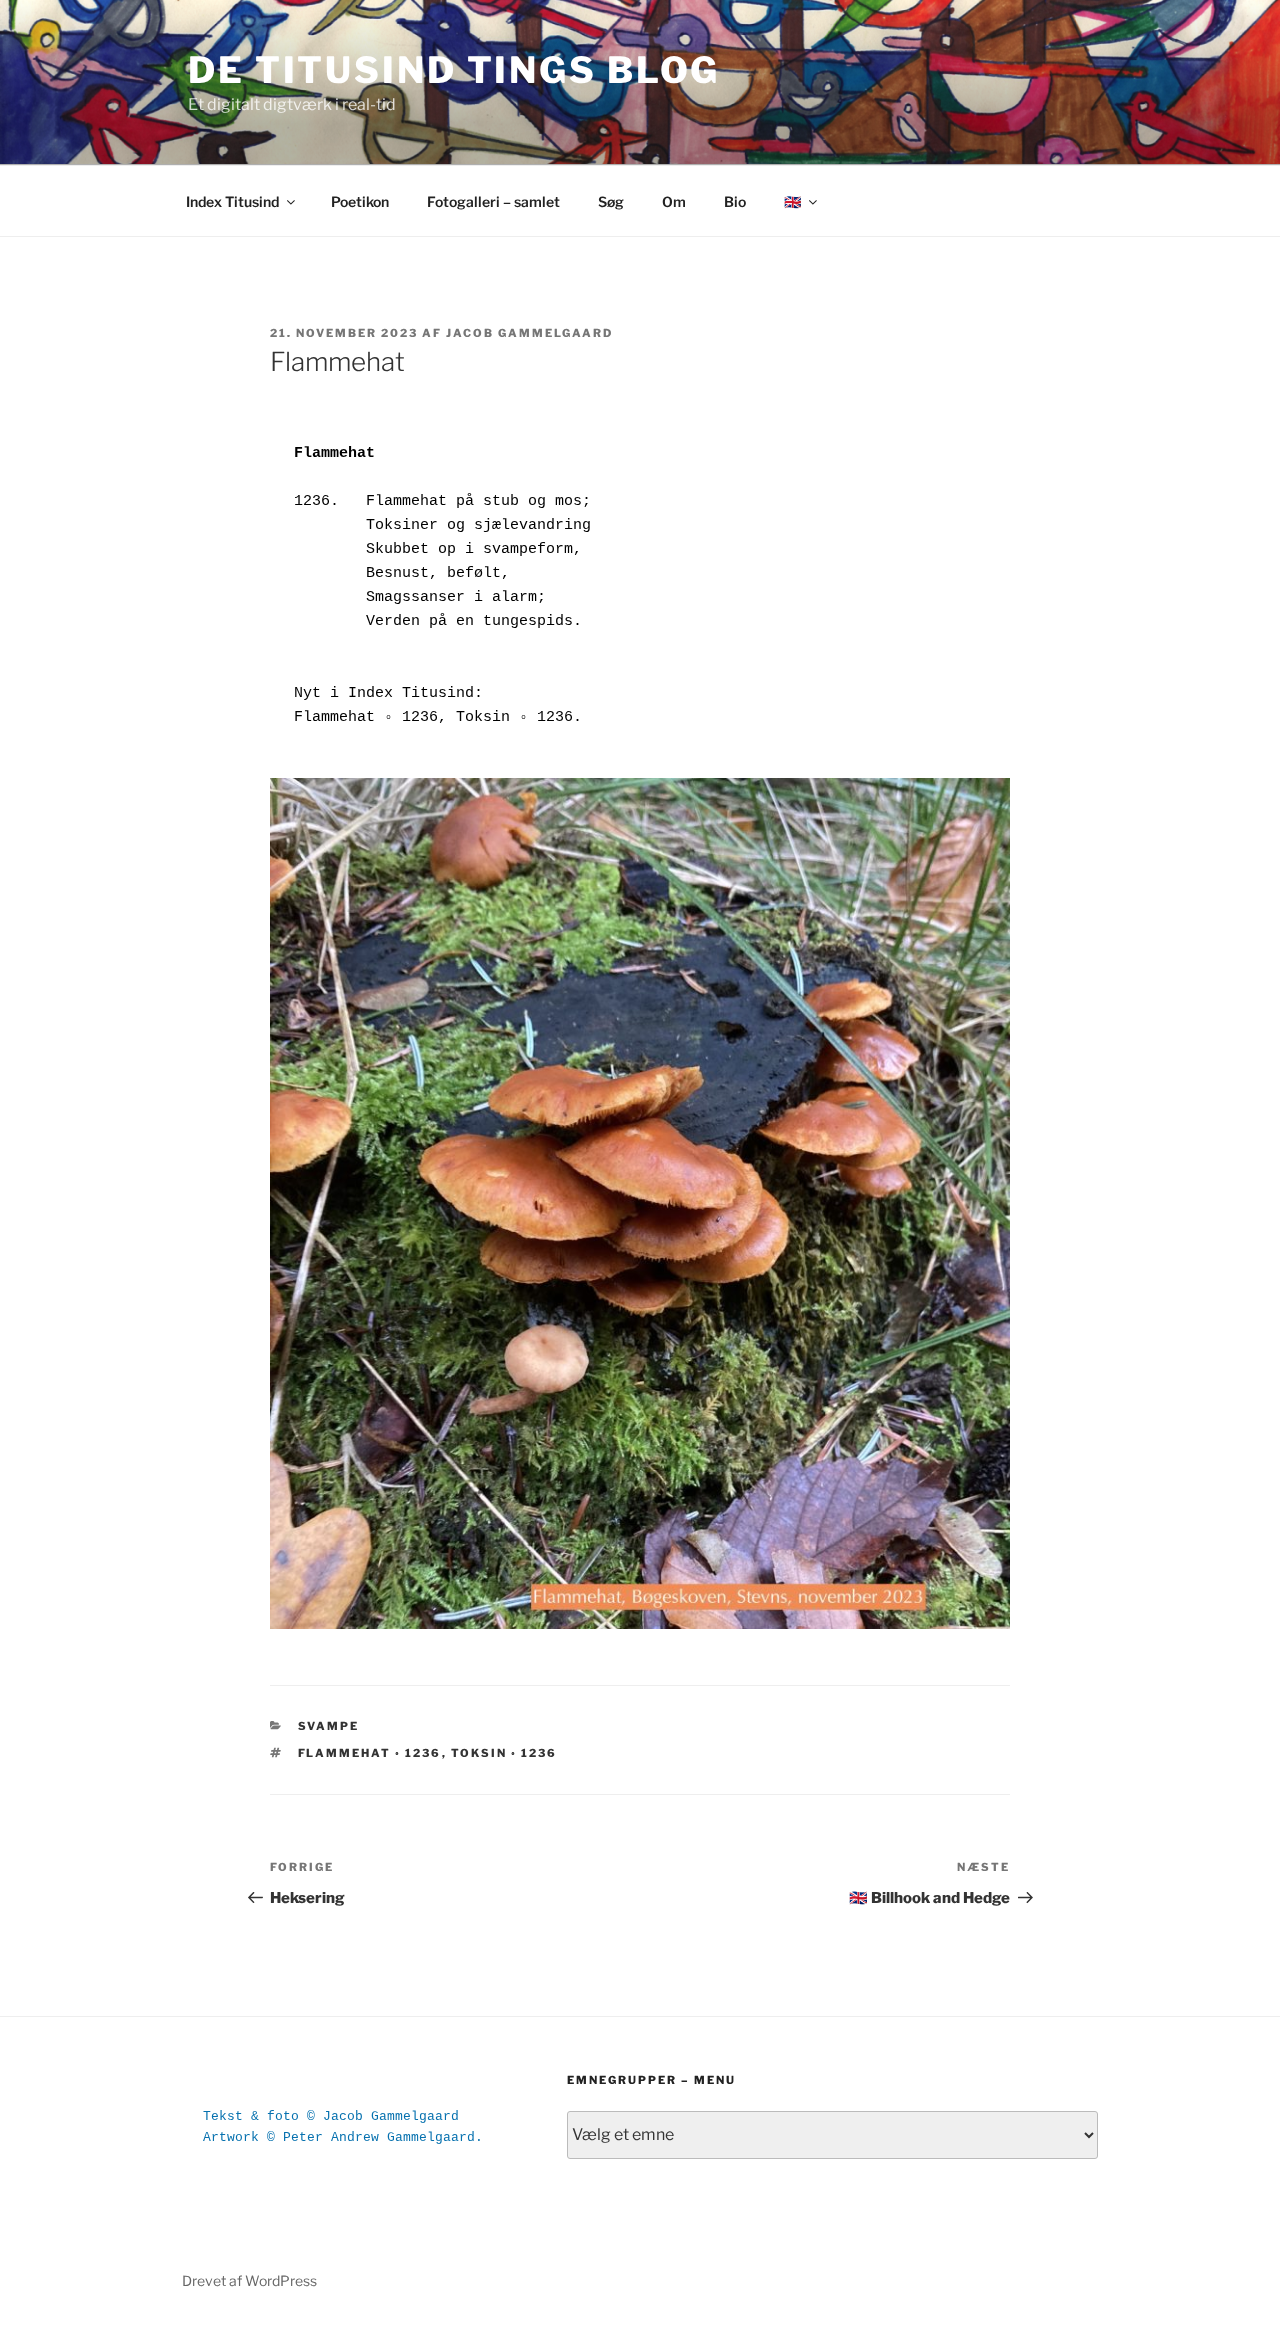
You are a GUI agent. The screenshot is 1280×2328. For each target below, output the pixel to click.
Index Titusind (232, 201)
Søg (611, 201)
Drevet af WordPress (249, 2280)
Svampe (329, 1726)
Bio (735, 201)
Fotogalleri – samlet (493, 201)
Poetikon (360, 201)
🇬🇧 (792, 201)
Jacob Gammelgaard (529, 333)
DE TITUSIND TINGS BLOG (454, 70)
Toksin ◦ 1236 (504, 1753)
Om (674, 201)
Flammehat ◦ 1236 (370, 1753)
